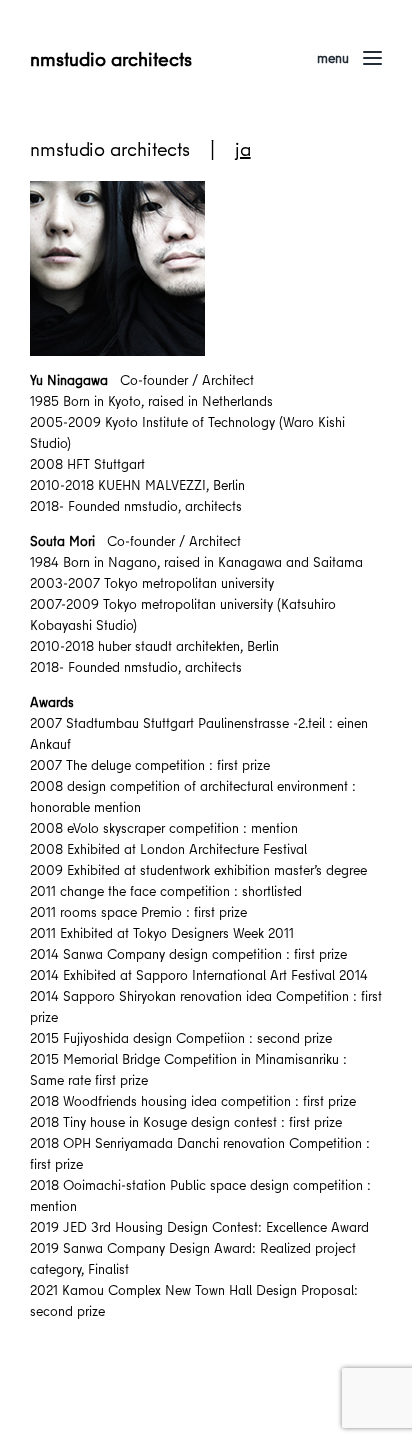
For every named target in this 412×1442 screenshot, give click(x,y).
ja (243, 148)
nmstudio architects (111, 58)
